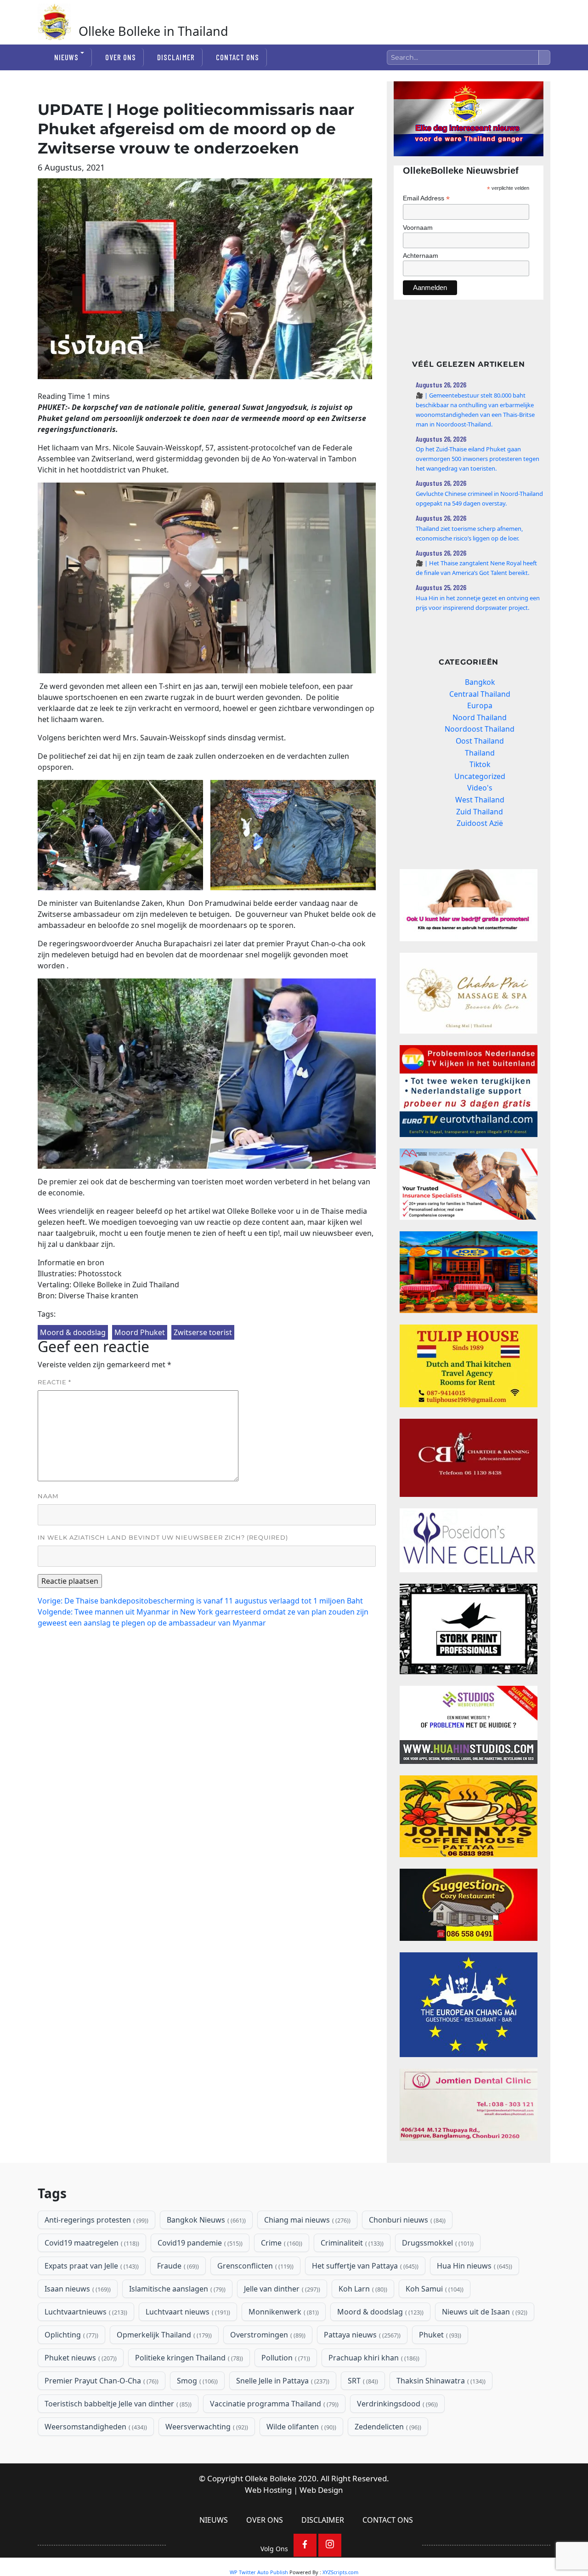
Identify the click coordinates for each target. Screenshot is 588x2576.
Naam (48, 1496)
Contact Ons (237, 57)
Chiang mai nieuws (306, 2220)
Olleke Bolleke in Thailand (153, 31)
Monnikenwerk (283, 2312)
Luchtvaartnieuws (85, 2312)
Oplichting (71, 2335)
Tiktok (480, 764)
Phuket (439, 2335)
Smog (196, 2381)
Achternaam (421, 256)
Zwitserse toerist (203, 1332)
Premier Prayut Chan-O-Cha (101, 2381)
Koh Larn (362, 2289)
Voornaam (418, 227)
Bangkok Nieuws (205, 2220)
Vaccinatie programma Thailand (273, 2404)
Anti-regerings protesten (96, 2220)
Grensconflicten (254, 2266)
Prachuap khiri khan (373, 2358)
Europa (480, 705)
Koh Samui (434, 2289)
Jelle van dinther (281, 2289)
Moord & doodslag (73, 1332)
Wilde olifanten (300, 2427)
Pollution (285, 2358)
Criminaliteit (351, 2243)
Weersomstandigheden (95, 2427)
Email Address (426, 198)
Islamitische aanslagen (176, 2289)
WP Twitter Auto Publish (259, 2572)
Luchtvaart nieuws (187, 2312)
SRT (362, 2381)
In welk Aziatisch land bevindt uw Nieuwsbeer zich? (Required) (163, 1537)
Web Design (321, 2490)
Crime (281, 2243)
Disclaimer (176, 57)
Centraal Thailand (480, 694)
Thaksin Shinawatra (440, 2381)
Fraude (177, 2266)
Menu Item (305, 2545)
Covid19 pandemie (199, 2243)
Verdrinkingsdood (396, 2404)
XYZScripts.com (340, 2572)
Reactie (54, 1382)
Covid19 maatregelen (91, 2243)
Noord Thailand (480, 717)
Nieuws (66, 57)
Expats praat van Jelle (91, 2266)
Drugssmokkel (437, 2243)
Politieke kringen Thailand (188, 2358)
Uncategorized (480, 776)
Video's (480, 788)
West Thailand (480, 800)
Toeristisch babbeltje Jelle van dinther (117, 2404)
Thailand (480, 753)
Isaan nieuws (77, 2289)
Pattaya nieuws (361, 2335)
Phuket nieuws (80, 2358)
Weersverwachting (206, 2427)
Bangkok (480, 682)
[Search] (544, 57)
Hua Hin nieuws (474, 2266)
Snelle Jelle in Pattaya (282, 2381)
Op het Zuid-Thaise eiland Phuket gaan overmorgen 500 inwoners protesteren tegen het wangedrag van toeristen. (478, 459)
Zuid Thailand (480, 812)
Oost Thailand (480, 741)
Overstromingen (267, 2335)
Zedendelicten (387, 2427)
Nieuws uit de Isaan (484, 2312)
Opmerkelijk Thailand (163, 2335)
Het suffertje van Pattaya (364, 2266)
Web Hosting (268, 2490)
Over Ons (121, 57)
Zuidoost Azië (480, 823)
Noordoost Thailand (480, 729)
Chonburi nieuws (406, 2220)
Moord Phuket (140, 1332)
